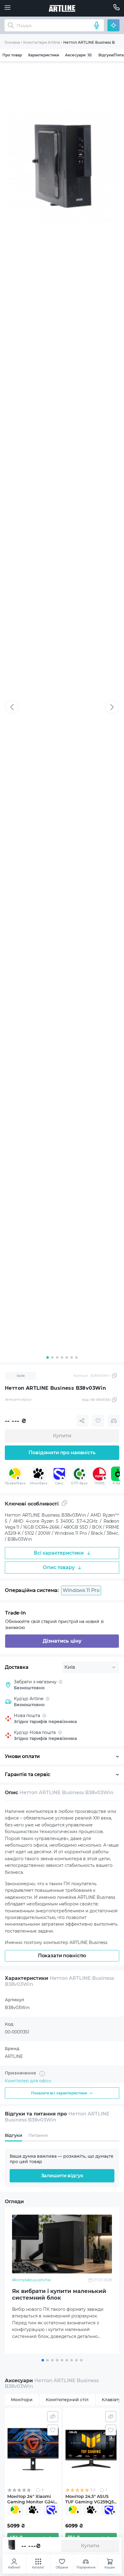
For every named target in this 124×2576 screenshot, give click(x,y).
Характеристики (43, 55)
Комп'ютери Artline (42, 42)
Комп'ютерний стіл (67, 2400)
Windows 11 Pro (81, 1590)
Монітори (22, 2400)
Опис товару (59, 1567)
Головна (12, 42)
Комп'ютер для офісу (28, 2081)
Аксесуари (78, 55)
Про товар (12, 55)
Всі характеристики (59, 1553)
